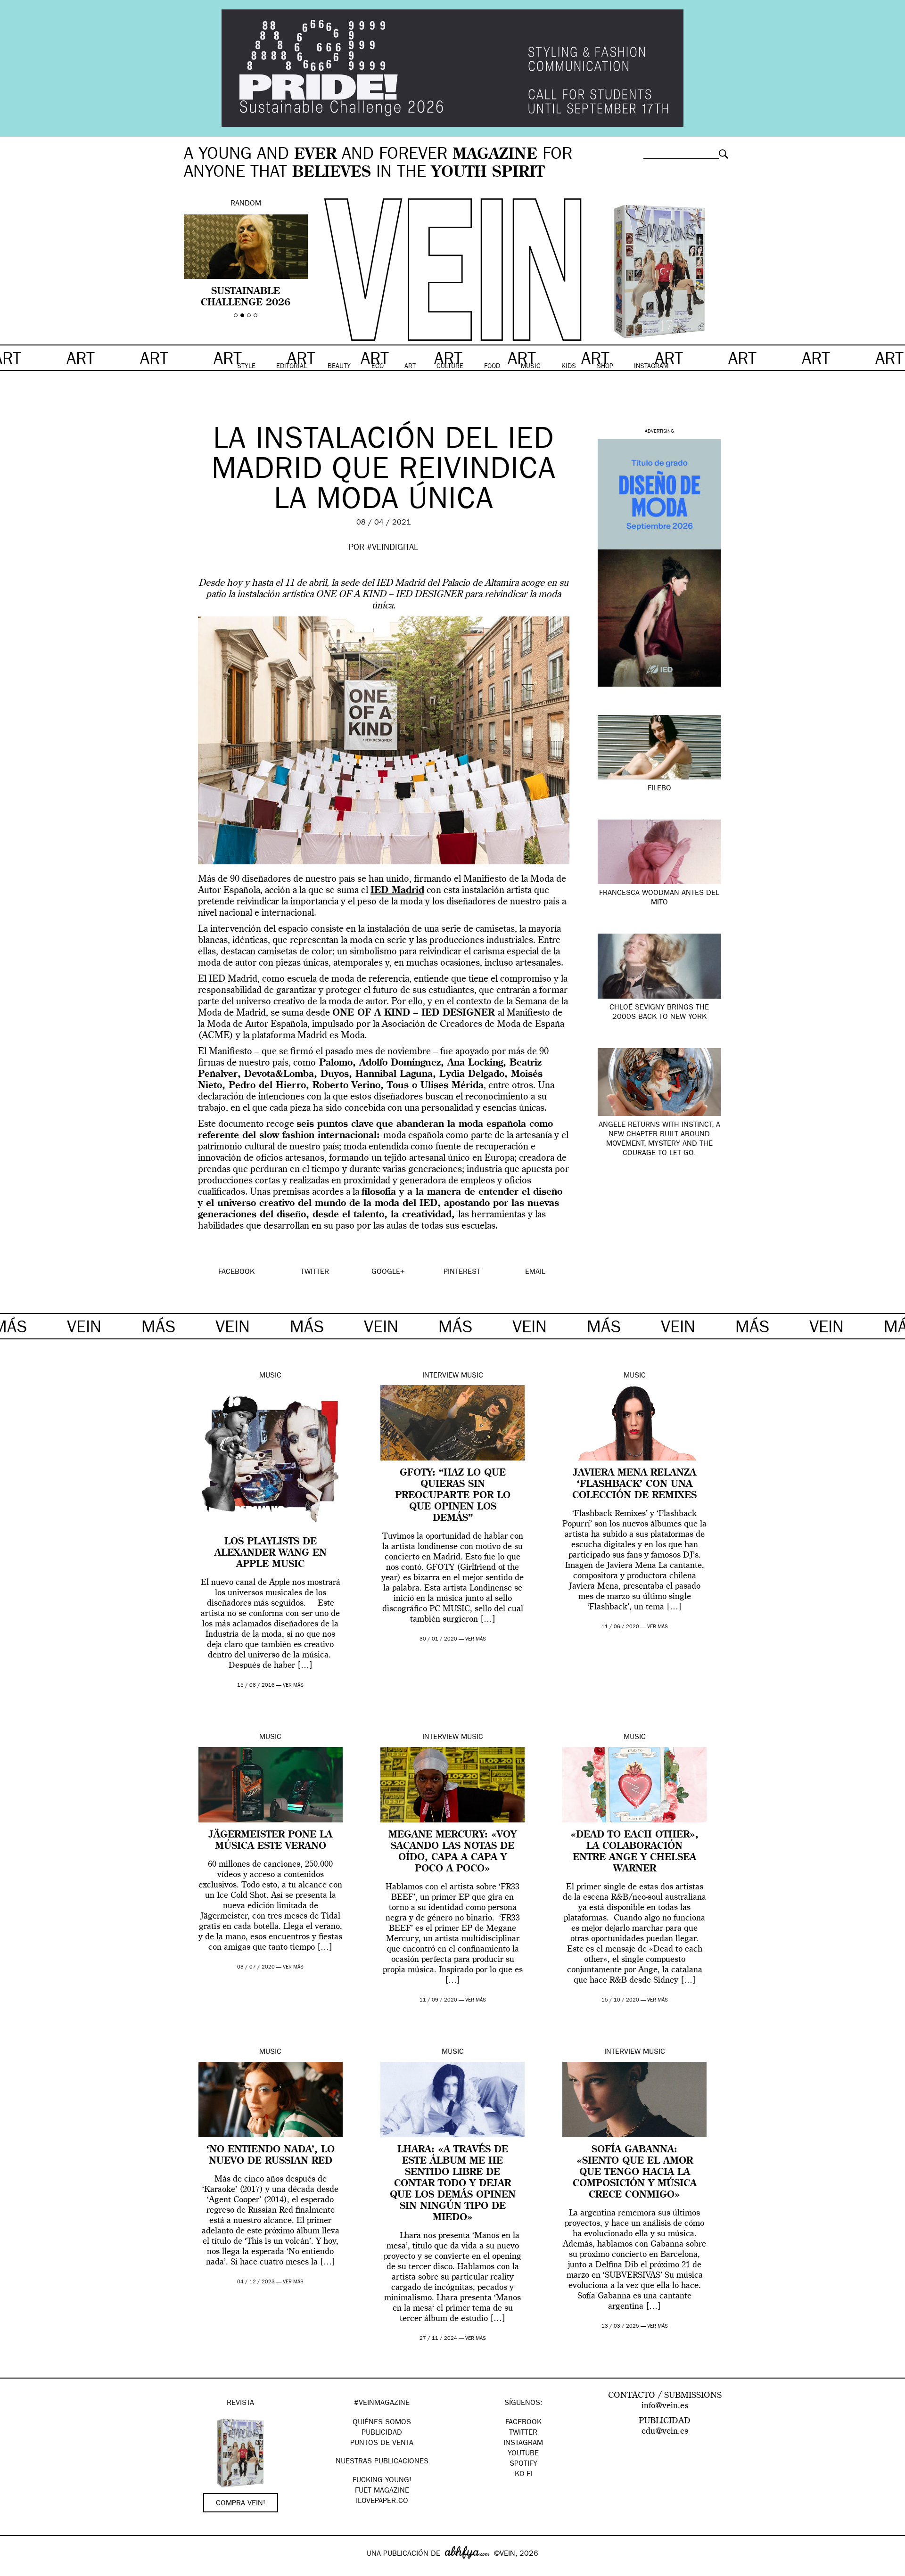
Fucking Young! (382, 2481)
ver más (293, 1686)
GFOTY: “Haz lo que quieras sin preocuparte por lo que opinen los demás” (453, 1496)
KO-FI (523, 2475)
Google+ (17, 2570)
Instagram (523, 2444)
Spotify (523, 2464)
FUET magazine (382, 2491)
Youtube (523, 2454)
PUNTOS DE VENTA (382, 2444)
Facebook (523, 2423)
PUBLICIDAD (382, 2433)
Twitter (523, 2433)
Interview (440, 1376)
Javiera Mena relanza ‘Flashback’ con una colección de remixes (634, 1485)
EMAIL (535, 1272)
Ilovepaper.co (382, 2502)
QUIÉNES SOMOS (382, 2423)
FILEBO (659, 789)
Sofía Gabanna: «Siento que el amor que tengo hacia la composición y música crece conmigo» (635, 2173)
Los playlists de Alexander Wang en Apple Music (271, 1553)
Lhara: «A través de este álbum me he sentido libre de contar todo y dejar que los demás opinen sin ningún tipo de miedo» (453, 2184)
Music (270, 1376)
